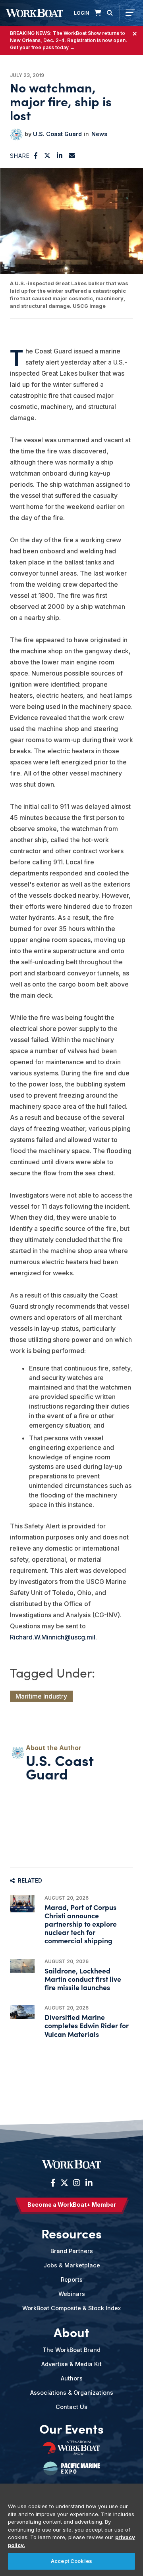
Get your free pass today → (42, 47)
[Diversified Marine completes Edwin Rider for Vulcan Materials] (22, 2012)
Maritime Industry (41, 1696)
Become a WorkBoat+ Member (72, 2205)
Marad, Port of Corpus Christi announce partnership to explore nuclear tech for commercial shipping (81, 1924)
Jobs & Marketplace (72, 2265)
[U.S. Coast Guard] (16, 134)
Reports (72, 2279)
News (99, 134)
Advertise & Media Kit (71, 2364)
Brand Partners (72, 2251)
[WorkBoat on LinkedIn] (88, 2183)
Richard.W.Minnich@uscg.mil (53, 1637)
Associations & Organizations (72, 2393)
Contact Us (71, 2407)
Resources (71, 2233)
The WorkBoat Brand (71, 2350)
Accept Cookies (71, 2561)
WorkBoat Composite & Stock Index (71, 2308)
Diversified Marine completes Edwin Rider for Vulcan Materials (87, 2025)
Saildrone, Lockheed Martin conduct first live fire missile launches (83, 1979)
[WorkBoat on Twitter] (64, 2183)
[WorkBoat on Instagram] (77, 2183)
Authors (72, 2378)
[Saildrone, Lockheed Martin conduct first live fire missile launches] (22, 1966)
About (71, 2332)
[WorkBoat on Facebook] (53, 2183)
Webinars (72, 2294)
